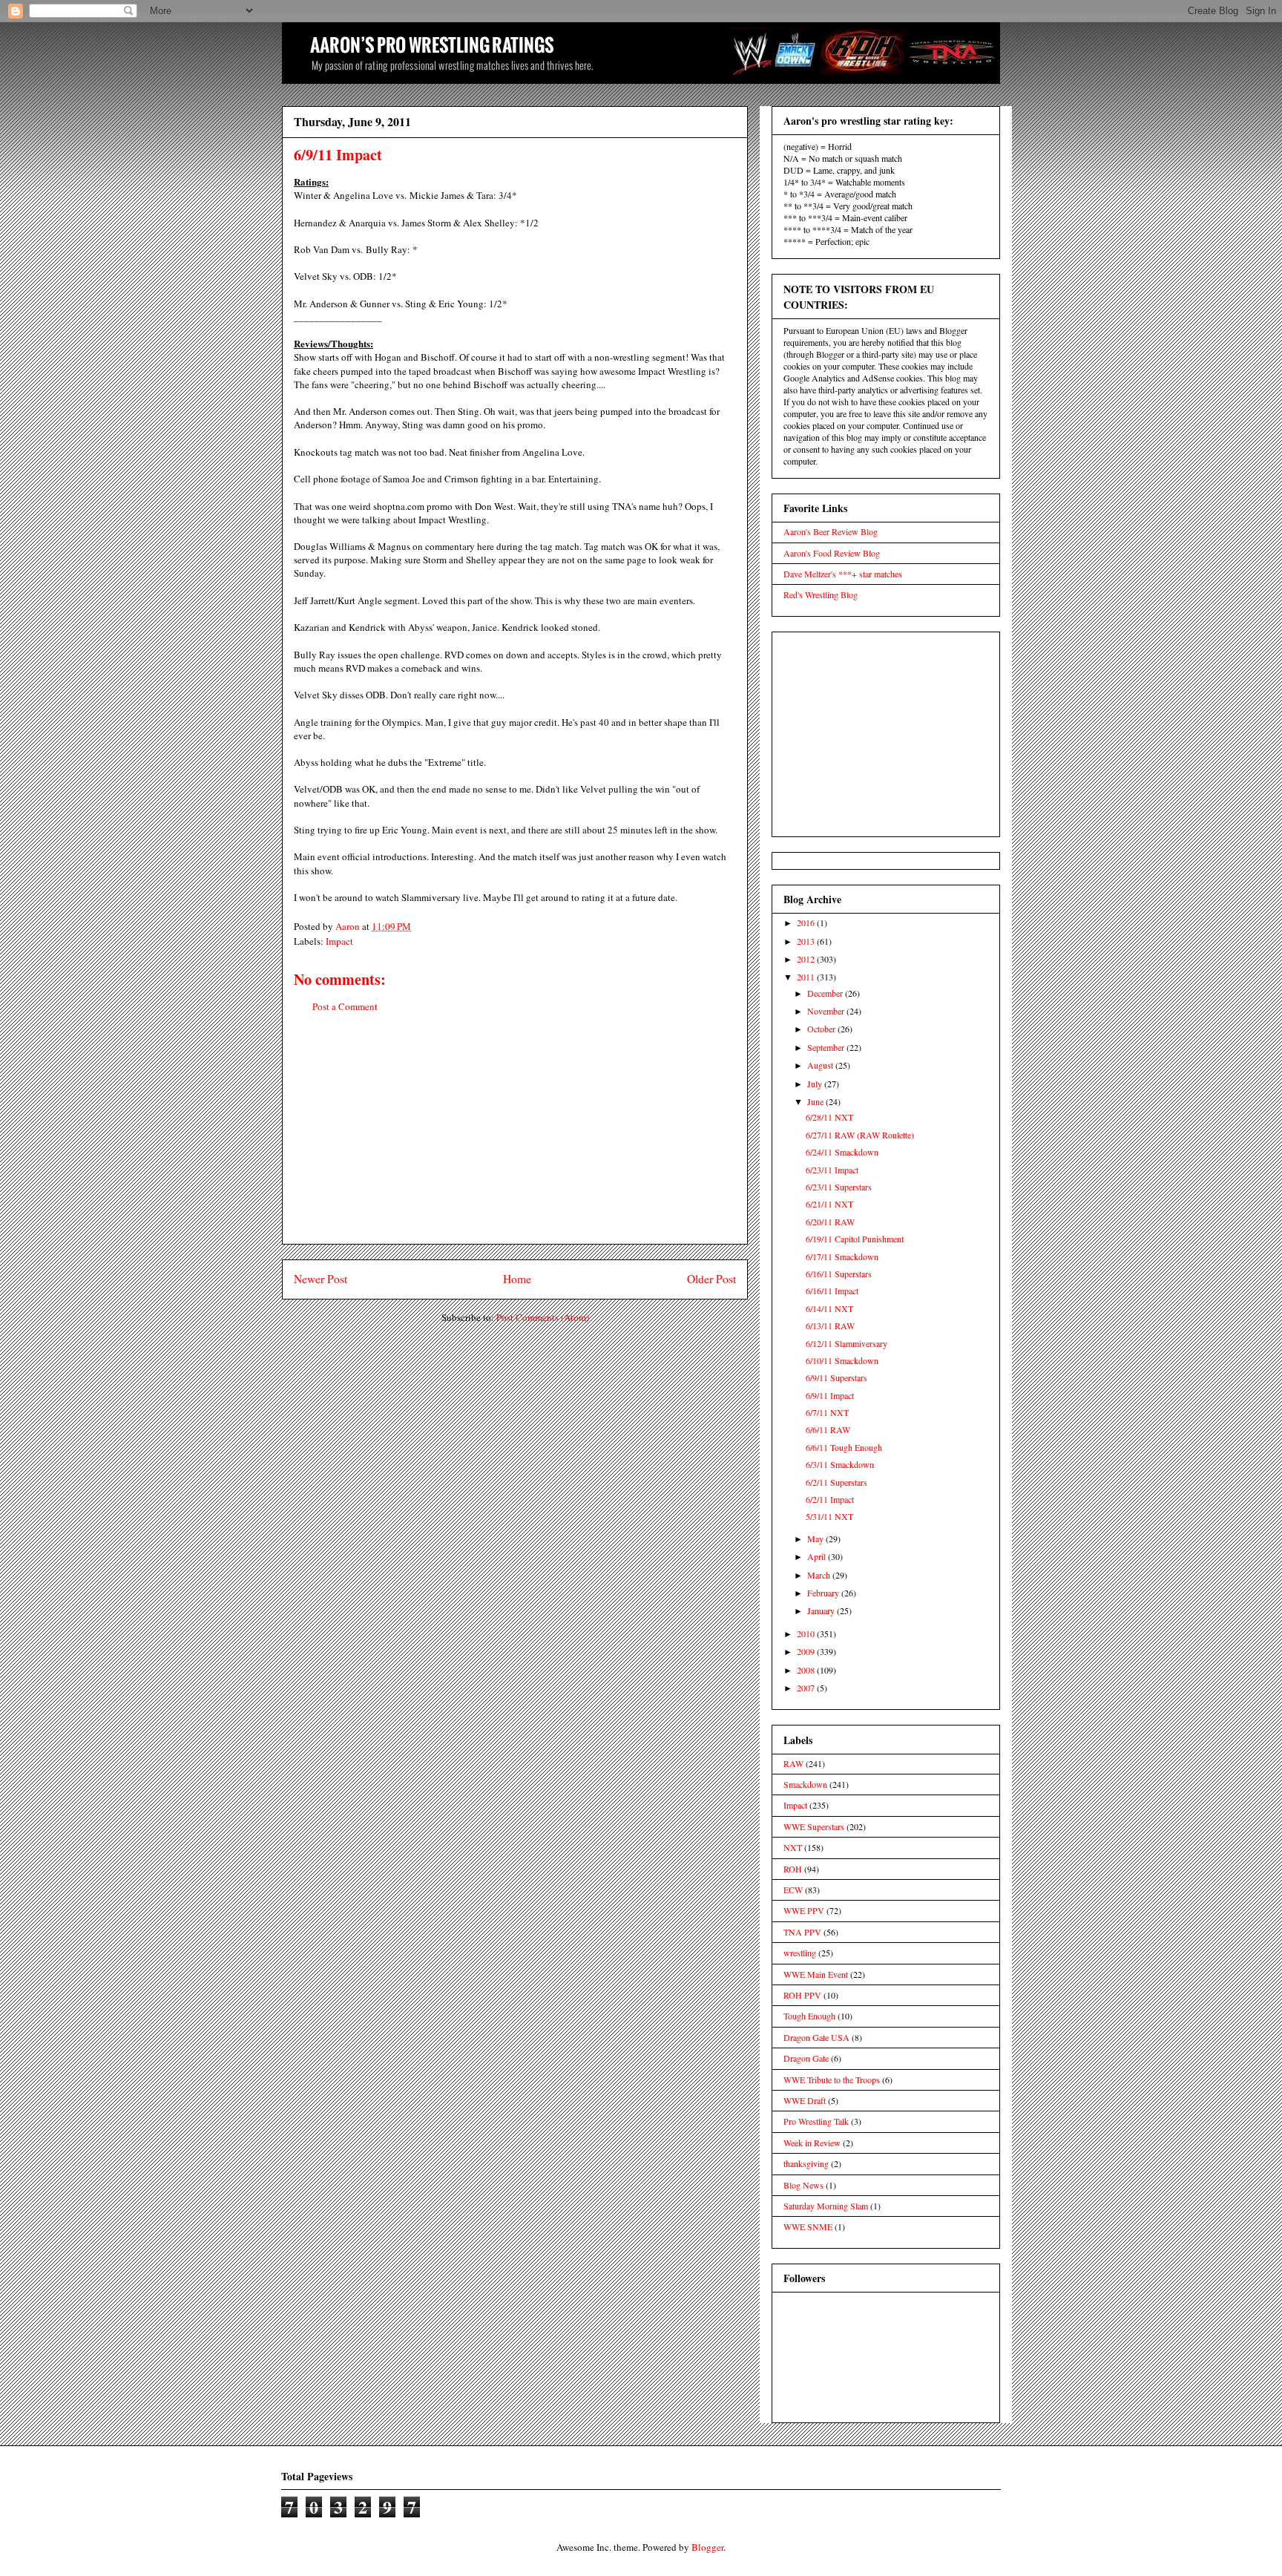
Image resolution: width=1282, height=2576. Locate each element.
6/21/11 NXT (829, 1204)
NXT (793, 1847)
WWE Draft (805, 2100)
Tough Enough (809, 2016)
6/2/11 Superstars (836, 1482)
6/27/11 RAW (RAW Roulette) (860, 1135)
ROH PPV (802, 1995)
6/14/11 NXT (829, 1308)
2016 (807, 922)
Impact (339, 941)
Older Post (711, 1279)
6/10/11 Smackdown (842, 1360)
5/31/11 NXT (829, 1516)
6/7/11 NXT (827, 1412)
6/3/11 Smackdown (840, 1464)
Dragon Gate (806, 2058)
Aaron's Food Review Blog (832, 553)
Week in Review (812, 2143)
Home (517, 1279)
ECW (793, 1890)
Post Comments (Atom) (543, 1317)
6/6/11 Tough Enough (844, 1447)
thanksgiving (806, 2163)
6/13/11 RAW (830, 1325)
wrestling (800, 1953)
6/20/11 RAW (830, 1222)
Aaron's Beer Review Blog (831, 531)
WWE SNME (808, 2226)
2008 (807, 1670)
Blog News (803, 2185)
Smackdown (805, 1784)
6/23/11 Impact (832, 1170)
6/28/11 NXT (829, 1117)
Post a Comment (345, 1006)
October (822, 1029)
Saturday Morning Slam (826, 2206)
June (816, 1101)
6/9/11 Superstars (836, 1377)
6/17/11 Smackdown (842, 1256)
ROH (793, 1869)
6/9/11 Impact (830, 1395)
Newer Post (320, 1279)
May (816, 1538)
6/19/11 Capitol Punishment (855, 1239)
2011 (807, 977)
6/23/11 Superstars (839, 1187)
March (820, 1575)
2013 (807, 941)
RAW (793, 1763)
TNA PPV (802, 1932)
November (827, 1011)
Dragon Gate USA (816, 2037)
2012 (807, 959)
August (821, 1065)
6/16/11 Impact (832, 1291)
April (818, 1556)
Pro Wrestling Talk (816, 2121)
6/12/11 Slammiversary (847, 1343)
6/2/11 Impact (830, 1499)
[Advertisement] (515, 1140)
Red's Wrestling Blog (821, 594)
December (826, 993)
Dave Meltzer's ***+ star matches (843, 574)
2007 (807, 1688)
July (816, 1084)
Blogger (707, 2547)
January (822, 1610)
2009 (807, 1651)
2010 (807, 1633)
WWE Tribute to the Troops (832, 2080)
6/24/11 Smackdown (842, 1152)
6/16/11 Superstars (839, 1274)
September (827, 1047)
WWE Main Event (816, 1974)
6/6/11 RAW (828, 1429)
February (824, 1593)
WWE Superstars (814, 1826)
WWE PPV (804, 1910)
